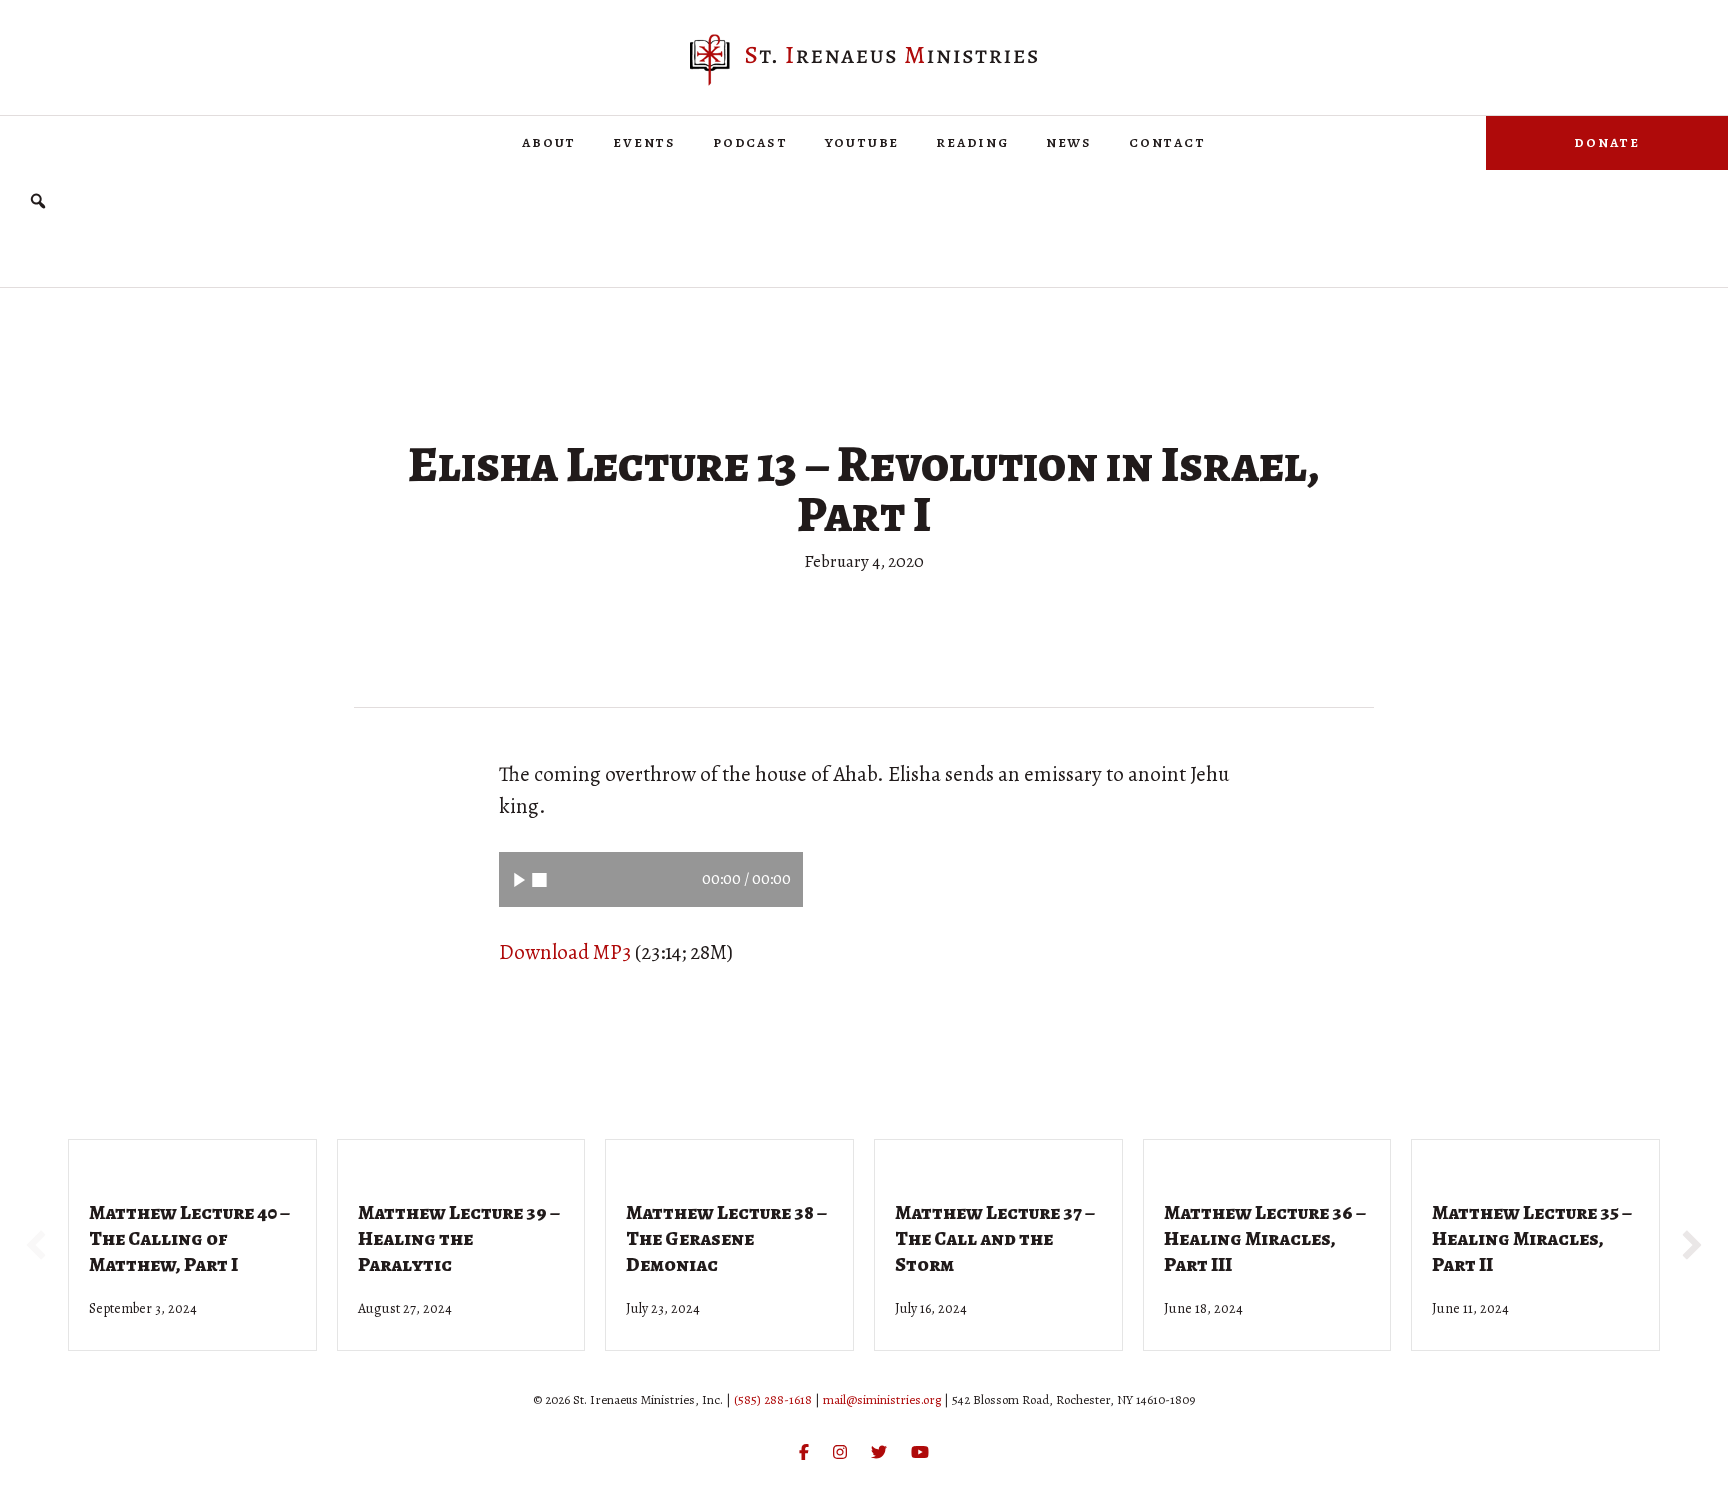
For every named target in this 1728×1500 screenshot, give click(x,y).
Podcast (750, 142)
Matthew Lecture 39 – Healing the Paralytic (459, 1238)
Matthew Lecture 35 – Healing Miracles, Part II (1532, 1238)
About (549, 142)
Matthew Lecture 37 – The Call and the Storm (995, 1238)
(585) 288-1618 (773, 1399)
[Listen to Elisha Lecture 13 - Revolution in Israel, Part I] (519, 879)
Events (644, 142)
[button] (38, 201)
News (1069, 142)
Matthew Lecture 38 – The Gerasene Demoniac (726, 1238)
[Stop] (539, 879)
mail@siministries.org (882, 1399)
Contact (1167, 142)
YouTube (862, 142)
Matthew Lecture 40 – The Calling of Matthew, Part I (189, 1238)
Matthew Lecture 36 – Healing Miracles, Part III (1265, 1238)
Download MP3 (565, 952)
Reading (972, 142)
